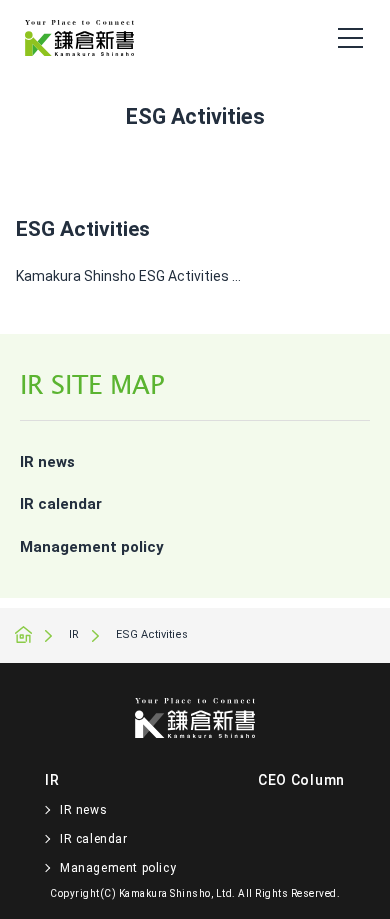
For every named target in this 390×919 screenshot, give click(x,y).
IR (74, 634)
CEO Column (301, 780)
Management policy (92, 547)
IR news (47, 462)
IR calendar (61, 504)
